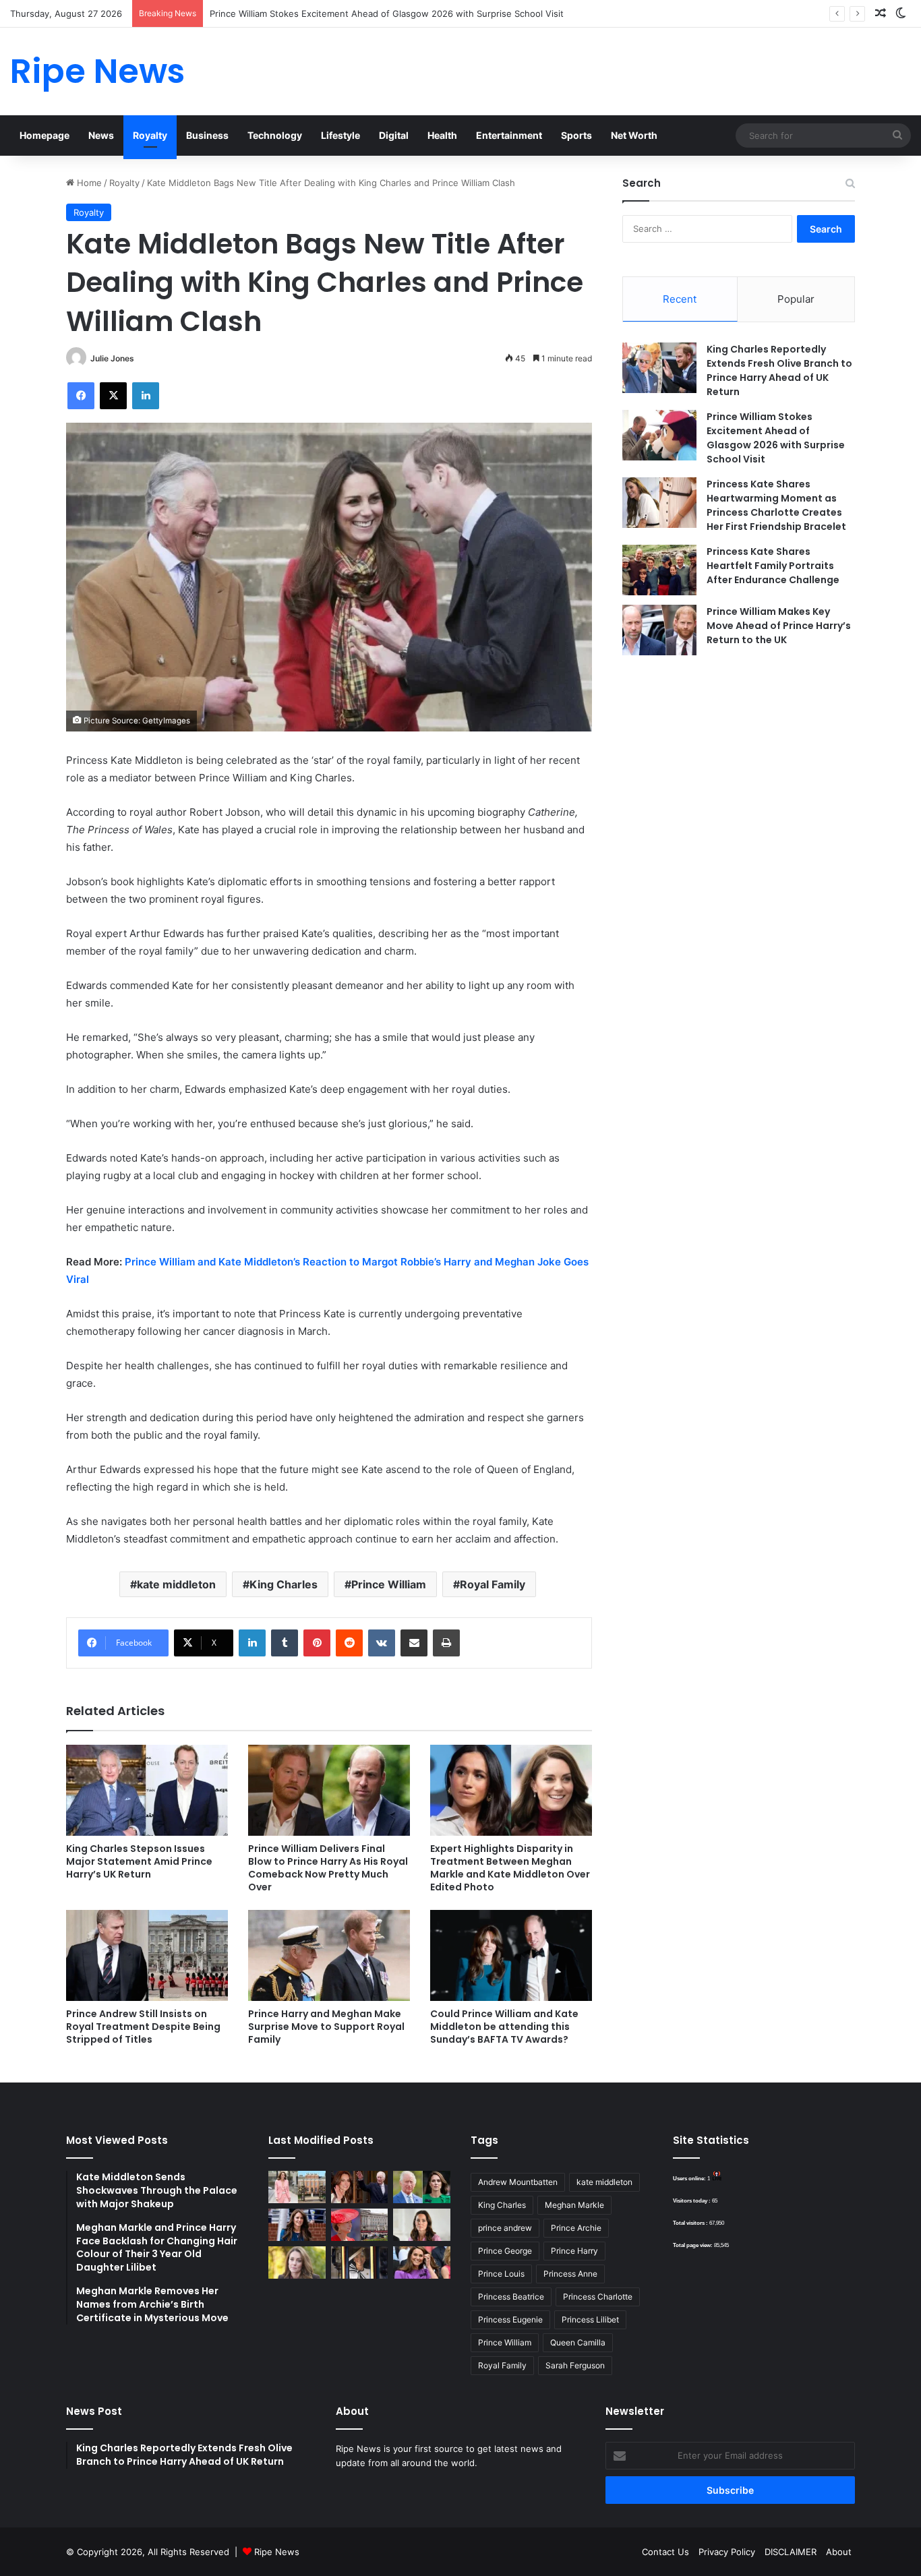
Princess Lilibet (590, 2319)
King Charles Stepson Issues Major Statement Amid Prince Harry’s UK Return (139, 1861)
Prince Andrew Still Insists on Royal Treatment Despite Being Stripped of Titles (143, 2027)
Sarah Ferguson (575, 2365)
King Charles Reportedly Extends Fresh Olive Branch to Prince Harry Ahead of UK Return (779, 370)
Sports (576, 135)
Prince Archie (576, 2228)
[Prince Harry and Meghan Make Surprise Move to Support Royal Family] (329, 1955)
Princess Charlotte (598, 2297)
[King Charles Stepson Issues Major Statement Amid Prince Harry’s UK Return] (147, 1790)
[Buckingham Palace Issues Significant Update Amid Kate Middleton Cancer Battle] (360, 2225)
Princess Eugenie (510, 2319)
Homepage (44, 135)
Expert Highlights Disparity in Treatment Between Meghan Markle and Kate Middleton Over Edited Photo (510, 1868)
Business (207, 135)
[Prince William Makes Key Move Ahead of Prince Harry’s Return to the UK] (659, 630)
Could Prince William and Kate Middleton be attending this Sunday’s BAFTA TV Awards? (504, 2027)
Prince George (505, 2251)
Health (442, 135)
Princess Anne (570, 2274)
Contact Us (665, 2552)
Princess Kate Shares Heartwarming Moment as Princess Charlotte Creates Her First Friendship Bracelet (776, 505)
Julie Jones (112, 358)
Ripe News (277, 2552)
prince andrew (505, 2228)
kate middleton (176, 1584)
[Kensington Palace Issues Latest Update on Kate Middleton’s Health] (297, 2225)
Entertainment (509, 135)
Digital (394, 135)
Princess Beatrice (511, 2297)
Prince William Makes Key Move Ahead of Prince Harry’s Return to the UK (779, 626)
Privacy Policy (727, 2552)
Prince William (389, 1584)
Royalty (150, 135)
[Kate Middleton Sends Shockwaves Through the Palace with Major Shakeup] (297, 2187)
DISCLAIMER (791, 2552)
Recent (680, 299)
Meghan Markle (574, 2205)
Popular (796, 299)
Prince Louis (501, 2274)
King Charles (284, 1584)
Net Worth (634, 135)
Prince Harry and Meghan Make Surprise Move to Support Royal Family (326, 2027)
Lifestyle (340, 135)
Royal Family (493, 1584)
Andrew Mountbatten (518, 2182)
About (839, 2552)
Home (88, 183)
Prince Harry (574, 2251)
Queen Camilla (578, 2342)
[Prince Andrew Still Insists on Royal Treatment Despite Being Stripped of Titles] (147, 1955)
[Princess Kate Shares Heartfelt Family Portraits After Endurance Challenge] (659, 570)
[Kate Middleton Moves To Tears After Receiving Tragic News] (297, 2263)
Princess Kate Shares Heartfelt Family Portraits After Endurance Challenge (773, 566)
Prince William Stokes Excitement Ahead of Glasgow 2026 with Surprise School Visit (387, 13)
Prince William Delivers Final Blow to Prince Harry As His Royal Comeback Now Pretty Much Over (328, 1868)
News (101, 135)
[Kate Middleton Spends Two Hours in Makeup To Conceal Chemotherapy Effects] (360, 2263)
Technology (275, 135)
